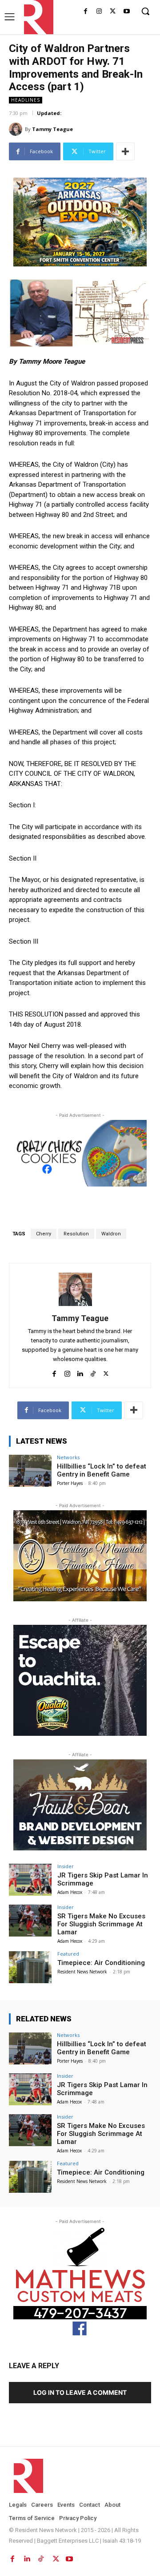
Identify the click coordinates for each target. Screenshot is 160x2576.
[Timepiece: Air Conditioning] (30, 1967)
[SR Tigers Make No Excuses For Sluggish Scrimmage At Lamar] (30, 1921)
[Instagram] (99, 12)
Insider (66, 1866)
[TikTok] (93, 1372)
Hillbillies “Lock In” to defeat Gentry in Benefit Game (102, 1470)
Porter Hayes (70, 1483)
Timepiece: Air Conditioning (101, 1963)
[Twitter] (113, 12)
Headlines (26, 100)
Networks (68, 1457)
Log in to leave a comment (80, 2392)
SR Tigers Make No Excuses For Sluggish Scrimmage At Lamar (101, 1924)
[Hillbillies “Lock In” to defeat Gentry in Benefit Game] (30, 1471)
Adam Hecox (70, 1892)
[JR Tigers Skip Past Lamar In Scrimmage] (30, 1880)
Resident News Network (82, 1972)
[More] (125, 151)
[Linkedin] (80, 1372)
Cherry (44, 1234)
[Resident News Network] (36, 17)
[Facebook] (86, 12)
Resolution (76, 1234)
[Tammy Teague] (17, 129)
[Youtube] (126, 12)
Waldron (111, 1234)
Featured (68, 1954)
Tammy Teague (52, 129)
